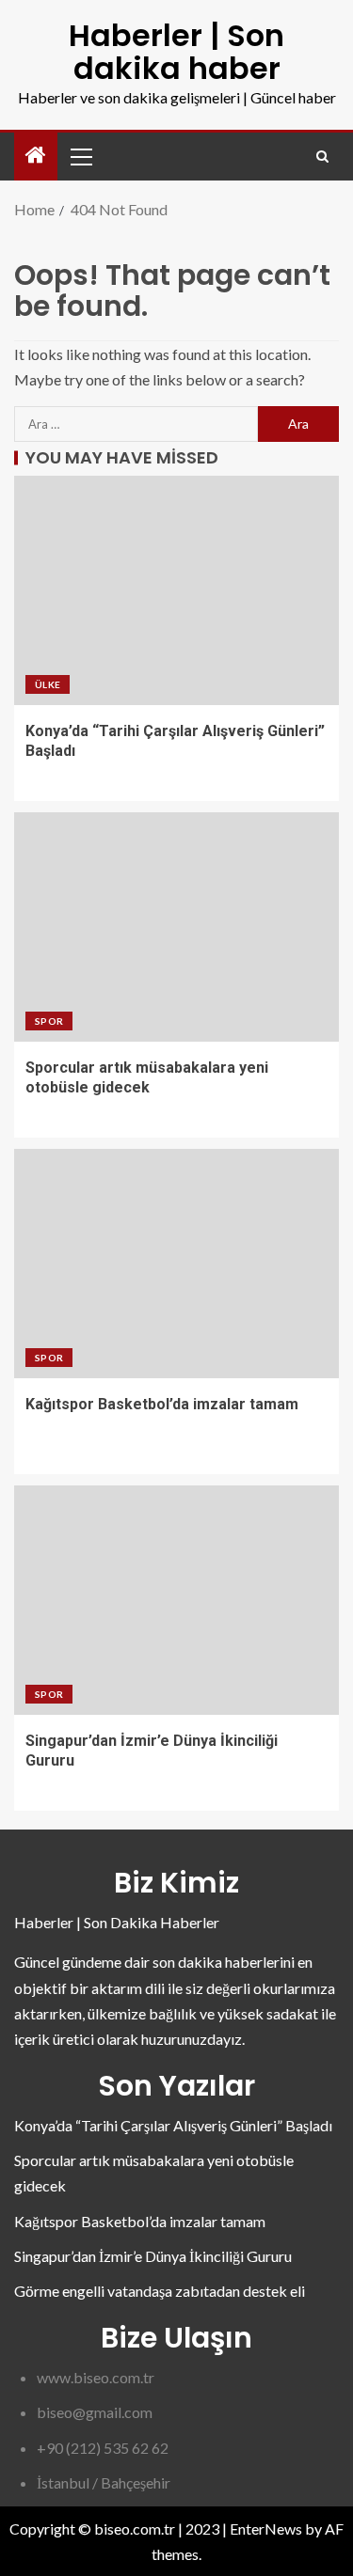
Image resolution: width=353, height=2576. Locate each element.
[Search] (322, 157)
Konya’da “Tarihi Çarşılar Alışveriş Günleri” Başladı (173, 2125)
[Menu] (80, 156)
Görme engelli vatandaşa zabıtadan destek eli (160, 2291)
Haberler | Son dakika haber (176, 52)
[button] (80, 156)
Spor (49, 1021)
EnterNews (266, 2529)
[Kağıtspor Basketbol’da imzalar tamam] (176, 1264)
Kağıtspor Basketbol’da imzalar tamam (162, 1404)
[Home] (36, 156)
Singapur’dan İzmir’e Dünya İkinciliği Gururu (153, 2256)
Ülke (48, 684)
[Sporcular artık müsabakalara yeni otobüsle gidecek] (176, 927)
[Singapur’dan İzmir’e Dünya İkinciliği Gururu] (176, 1600)
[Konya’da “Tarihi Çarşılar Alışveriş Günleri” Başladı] (176, 590)
